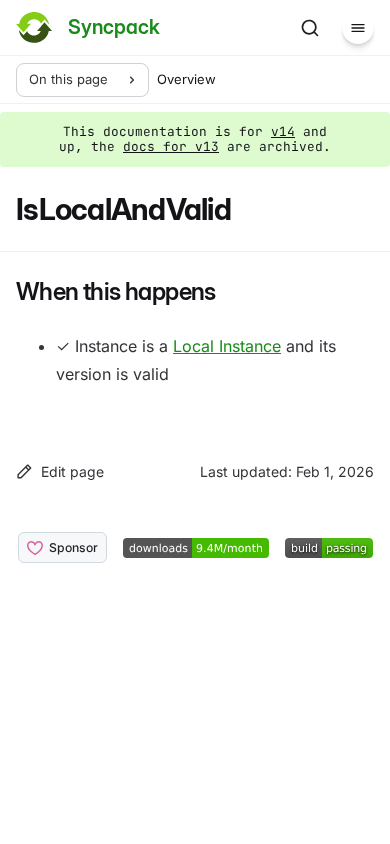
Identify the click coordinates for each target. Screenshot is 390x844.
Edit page (72, 471)
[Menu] (358, 28)
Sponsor (73, 547)
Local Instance (227, 346)
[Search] (310, 28)
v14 (283, 131)
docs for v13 (171, 146)
